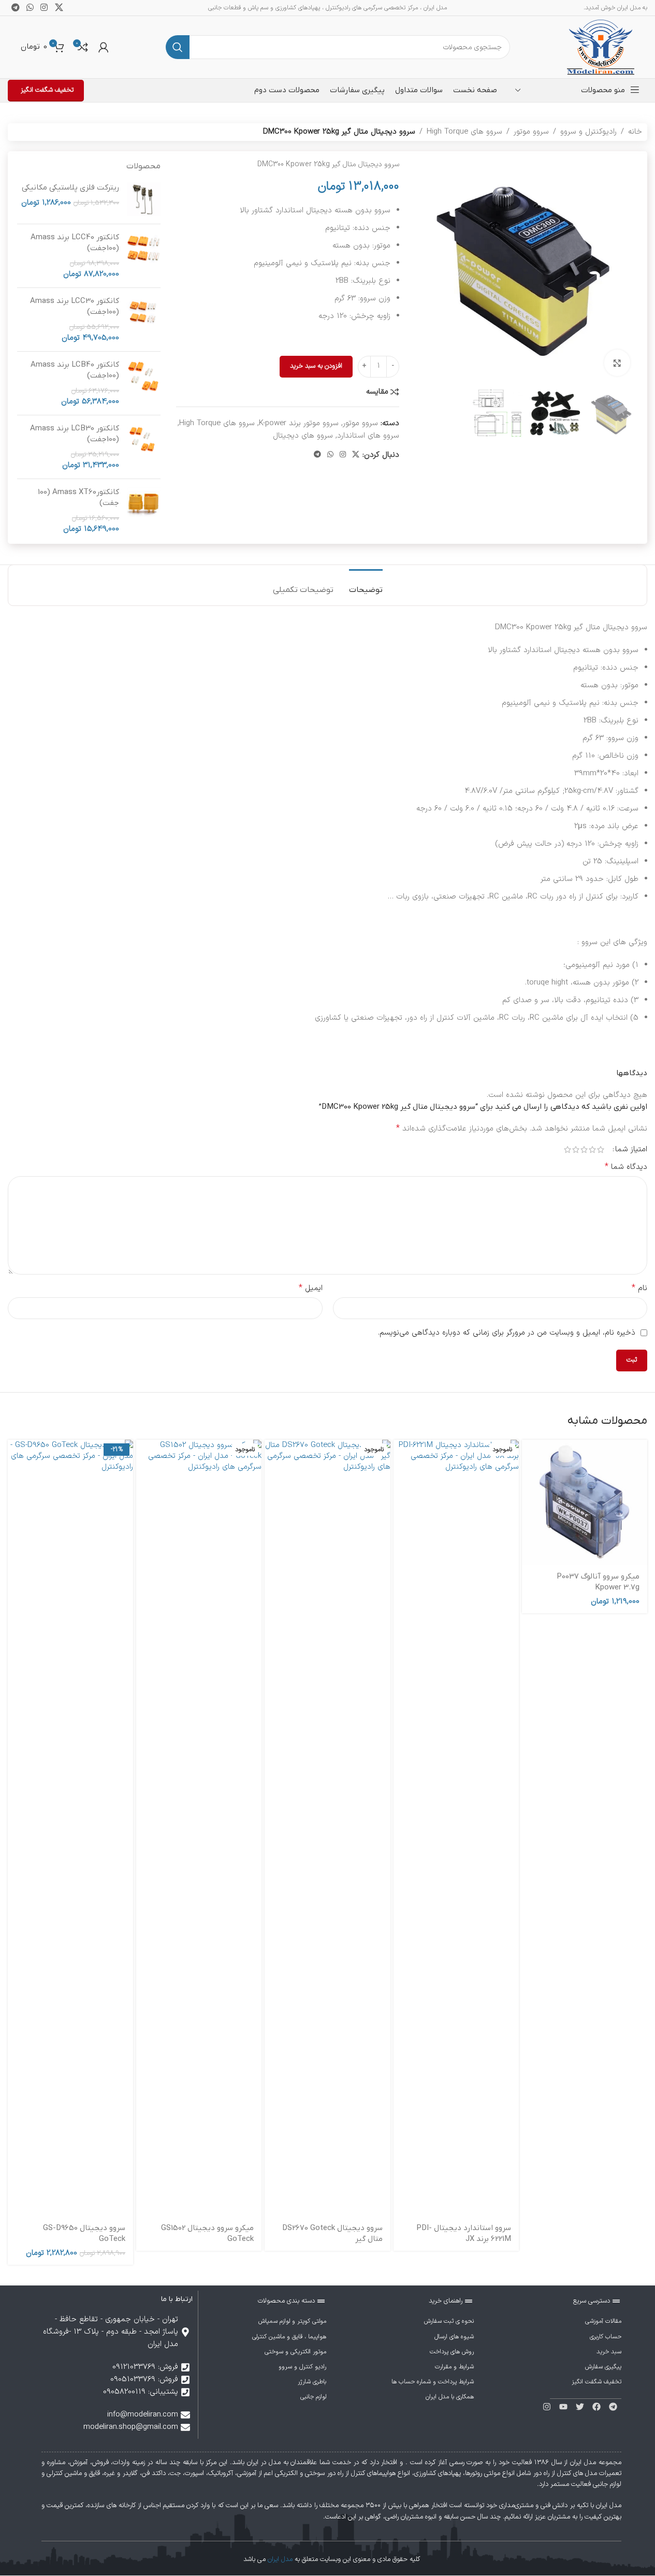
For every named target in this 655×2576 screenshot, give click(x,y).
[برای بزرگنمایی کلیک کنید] (617, 363)
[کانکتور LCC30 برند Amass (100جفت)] (144, 320)
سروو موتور (531, 132)
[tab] (366, 585)
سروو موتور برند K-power (299, 423)
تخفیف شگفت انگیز (47, 90)
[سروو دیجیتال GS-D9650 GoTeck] (70, 1828)
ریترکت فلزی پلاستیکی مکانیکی (70, 187)
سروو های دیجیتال (303, 436)
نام (639, 1288)
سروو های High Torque (464, 132)
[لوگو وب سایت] (601, 47)
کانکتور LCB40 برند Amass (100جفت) (75, 370)
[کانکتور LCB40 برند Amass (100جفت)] (144, 383)
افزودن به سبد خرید (316, 366)
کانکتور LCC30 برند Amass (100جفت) (75, 306)
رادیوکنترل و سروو (588, 132)
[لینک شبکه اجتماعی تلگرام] (317, 455)
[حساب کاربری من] (104, 47)
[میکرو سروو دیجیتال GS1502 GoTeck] (199, 1828)
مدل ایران (280, 2559)
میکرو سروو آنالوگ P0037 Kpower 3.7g (598, 1582)
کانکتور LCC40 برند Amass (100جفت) (75, 243)
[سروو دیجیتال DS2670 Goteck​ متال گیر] (327, 1828)
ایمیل (311, 1288)
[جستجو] (178, 47)
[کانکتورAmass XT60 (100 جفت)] (144, 511)
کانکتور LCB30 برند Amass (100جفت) (75, 434)
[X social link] (356, 455)
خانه (635, 132)
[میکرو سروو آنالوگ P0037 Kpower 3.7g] (585, 1502)
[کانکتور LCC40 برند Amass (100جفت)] (144, 256)
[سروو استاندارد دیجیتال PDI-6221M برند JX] (456, 1828)
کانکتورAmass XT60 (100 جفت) (78, 497)
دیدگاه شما (626, 1167)
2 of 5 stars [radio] (592, 1149)
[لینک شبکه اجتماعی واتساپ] (330, 455)
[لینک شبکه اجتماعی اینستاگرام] (343, 455)
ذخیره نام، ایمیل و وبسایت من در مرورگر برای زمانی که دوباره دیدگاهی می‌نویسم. (507, 1333)
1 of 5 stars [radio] (601, 1149)
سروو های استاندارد (368, 436)
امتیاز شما (631, 1149)
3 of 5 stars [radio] (584, 1149)
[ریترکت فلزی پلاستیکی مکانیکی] (144, 199)
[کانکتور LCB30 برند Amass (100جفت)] (144, 447)
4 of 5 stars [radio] (576, 1149)
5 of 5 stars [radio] (567, 1149)
